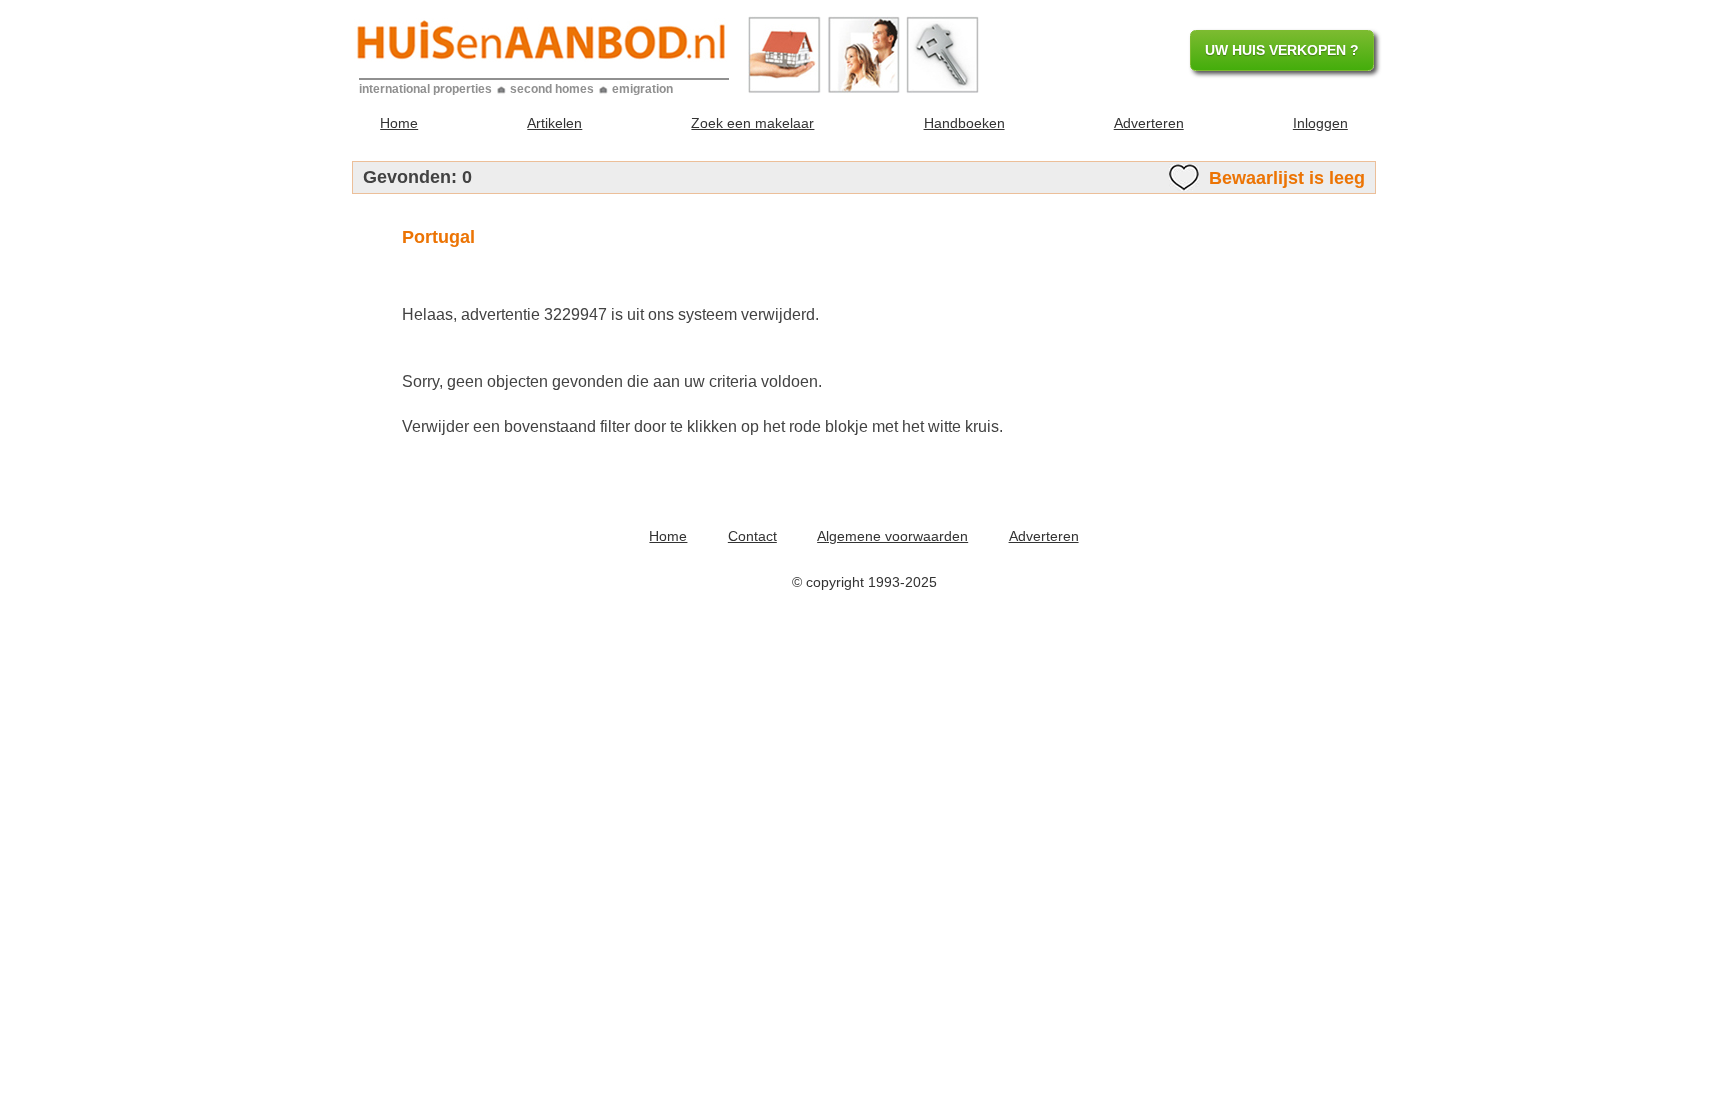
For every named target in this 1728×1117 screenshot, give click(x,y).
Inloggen (1320, 123)
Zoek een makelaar (752, 123)
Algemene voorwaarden (892, 536)
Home (399, 123)
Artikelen (554, 123)
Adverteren (1149, 123)
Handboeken (964, 123)
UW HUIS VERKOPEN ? (1282, 50)
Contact (752, 536)
